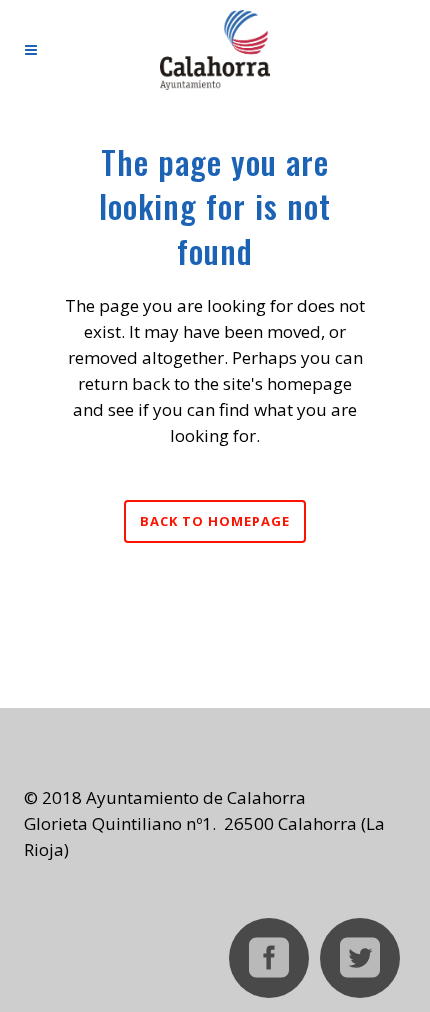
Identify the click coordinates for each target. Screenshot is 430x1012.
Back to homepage (215, 521)
